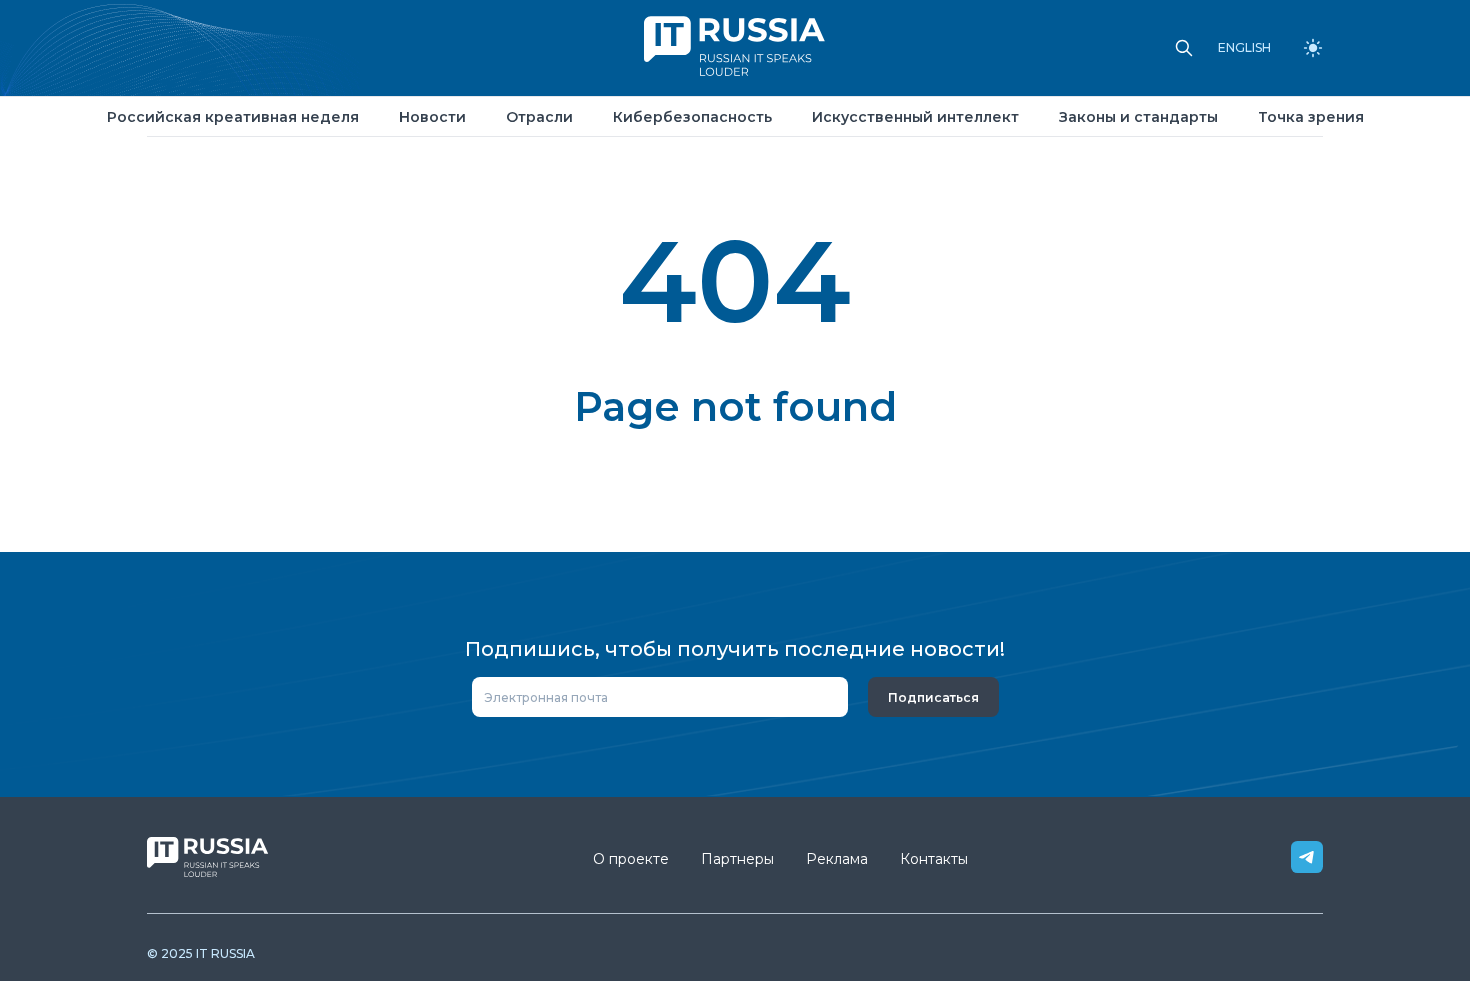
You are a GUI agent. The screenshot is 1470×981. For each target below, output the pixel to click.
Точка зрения (1311, 117)
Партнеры (737, 859)
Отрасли (539, 117)
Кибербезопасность (692, 117)
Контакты (934, 859)
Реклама (837, 859)
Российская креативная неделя (233, 117)
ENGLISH (1244, 48)
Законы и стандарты (1138, 117)
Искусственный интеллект (915, 117)
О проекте (631, 859)
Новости (432, 117)
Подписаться (933, 697)
